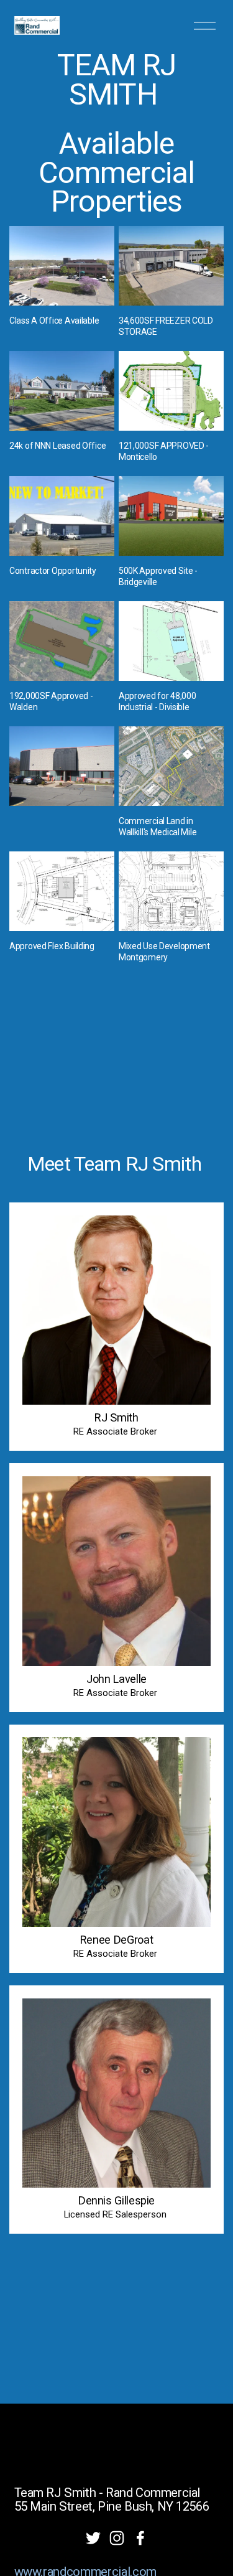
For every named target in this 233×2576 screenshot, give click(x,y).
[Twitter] (93, 2538)
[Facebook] (140, 2538)
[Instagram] (117, 2538)
